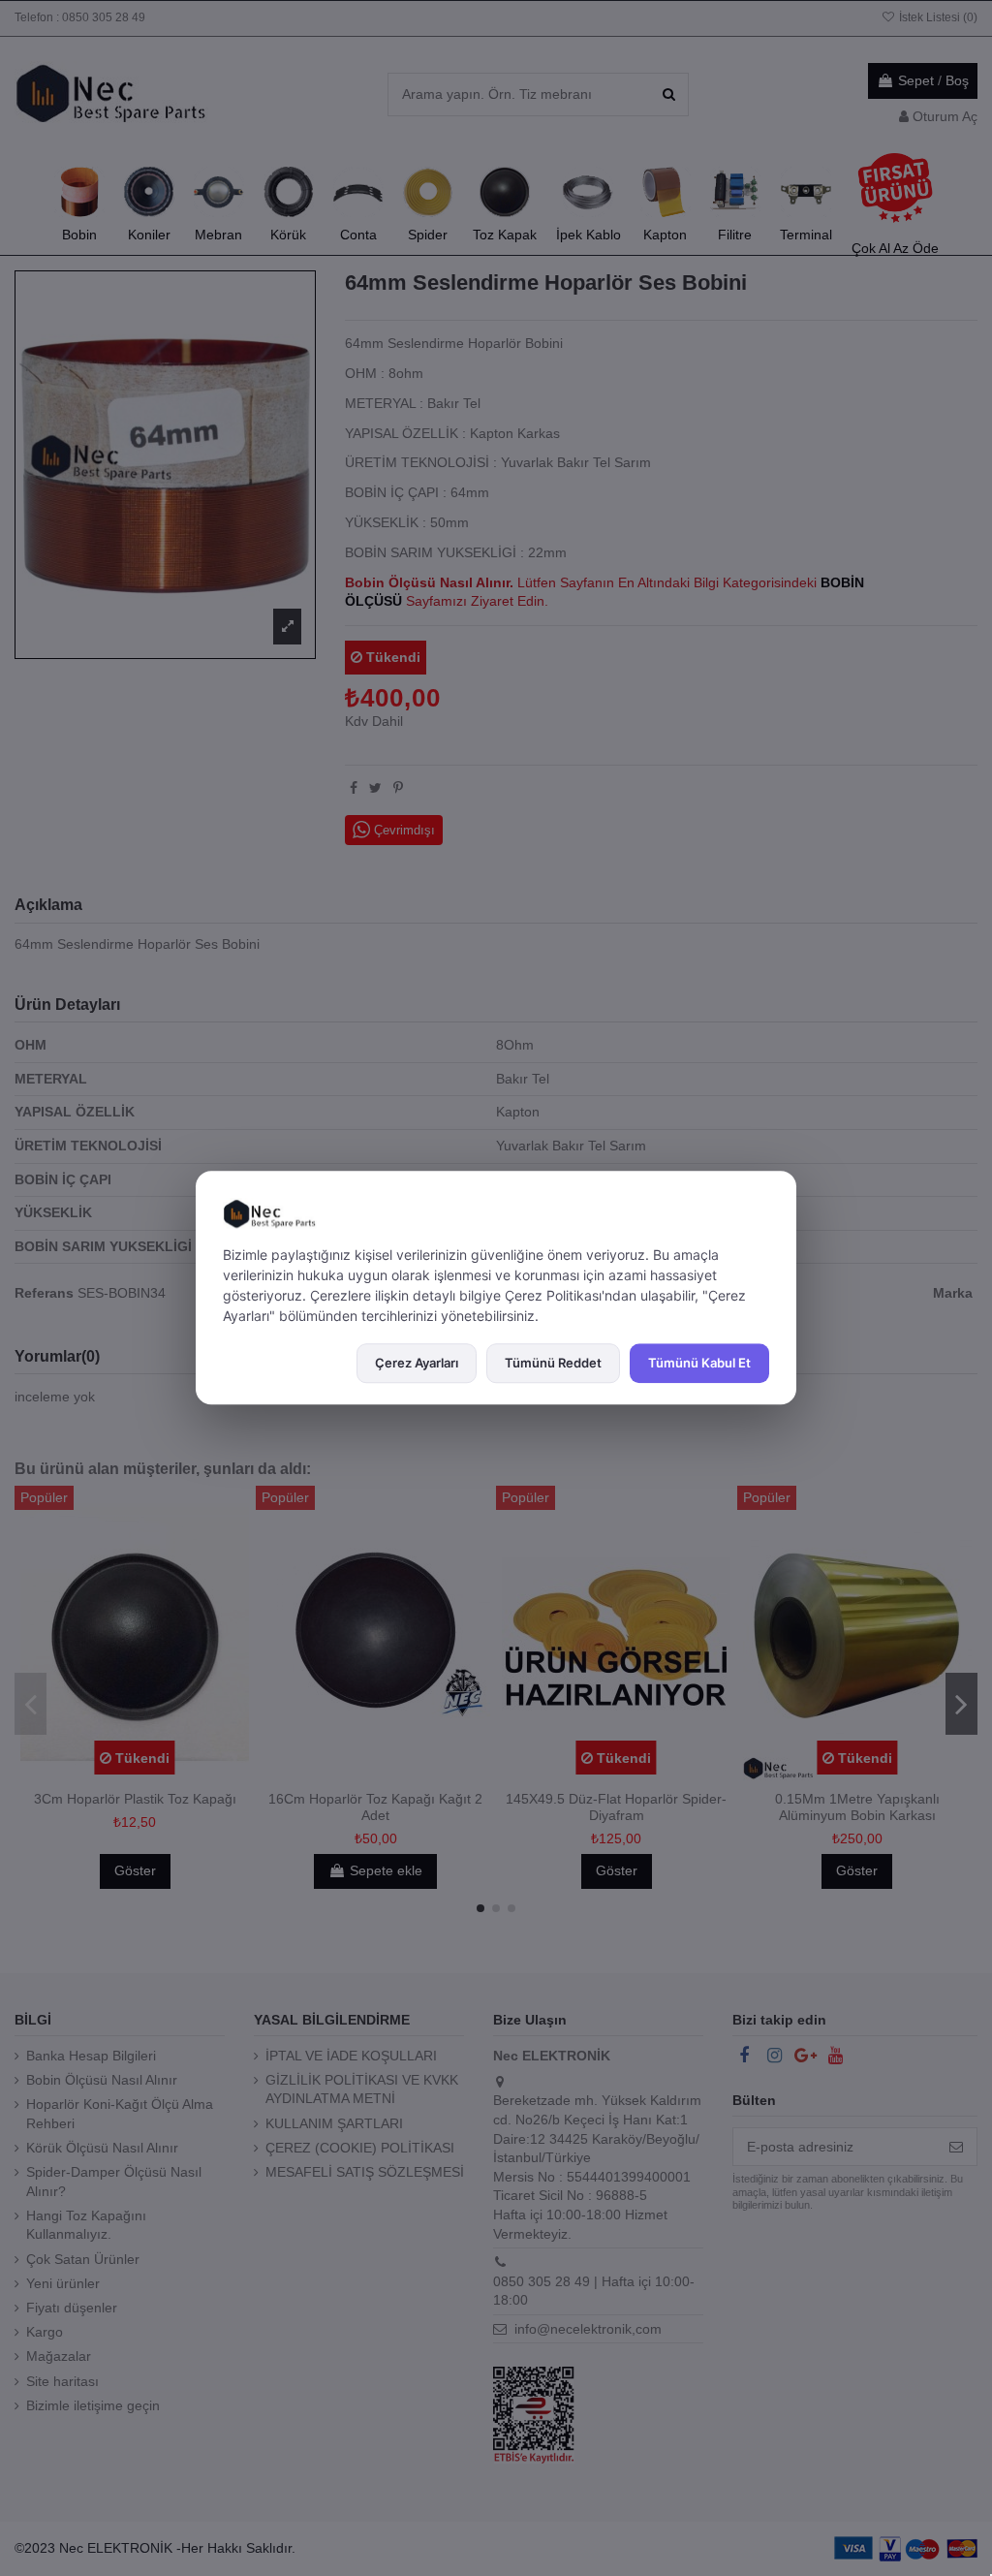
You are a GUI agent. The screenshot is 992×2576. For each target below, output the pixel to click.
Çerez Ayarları (417, 1363)
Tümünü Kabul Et (699, 1363)
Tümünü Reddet (553, 1363)
